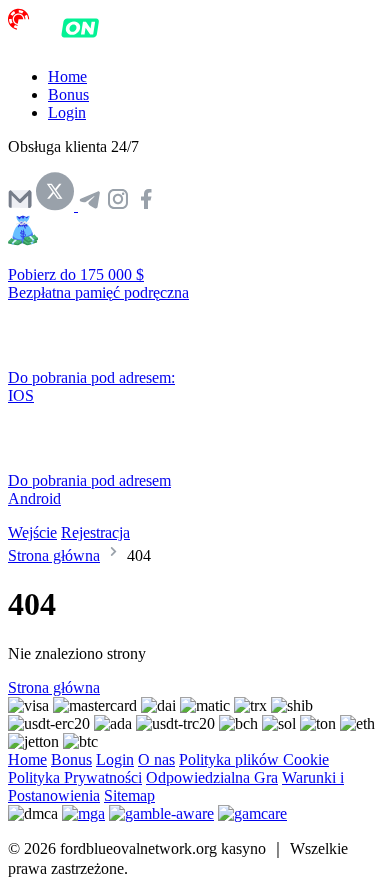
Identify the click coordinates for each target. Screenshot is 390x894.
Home (67, 76)
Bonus (68, 94)
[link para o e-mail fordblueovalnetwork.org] (20, 205)
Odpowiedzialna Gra (212, 777)
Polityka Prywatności (75, 777)
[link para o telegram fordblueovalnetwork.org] (90, 205)
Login (67, 112)
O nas (156, 759)
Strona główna (54, 555)
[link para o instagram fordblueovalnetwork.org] (118, 205)
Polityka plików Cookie (254, 759)
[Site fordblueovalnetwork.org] (75, 42)
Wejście (32, 532)
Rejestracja (95, 532)
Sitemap (129, 795)
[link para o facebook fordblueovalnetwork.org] (146, 205)
